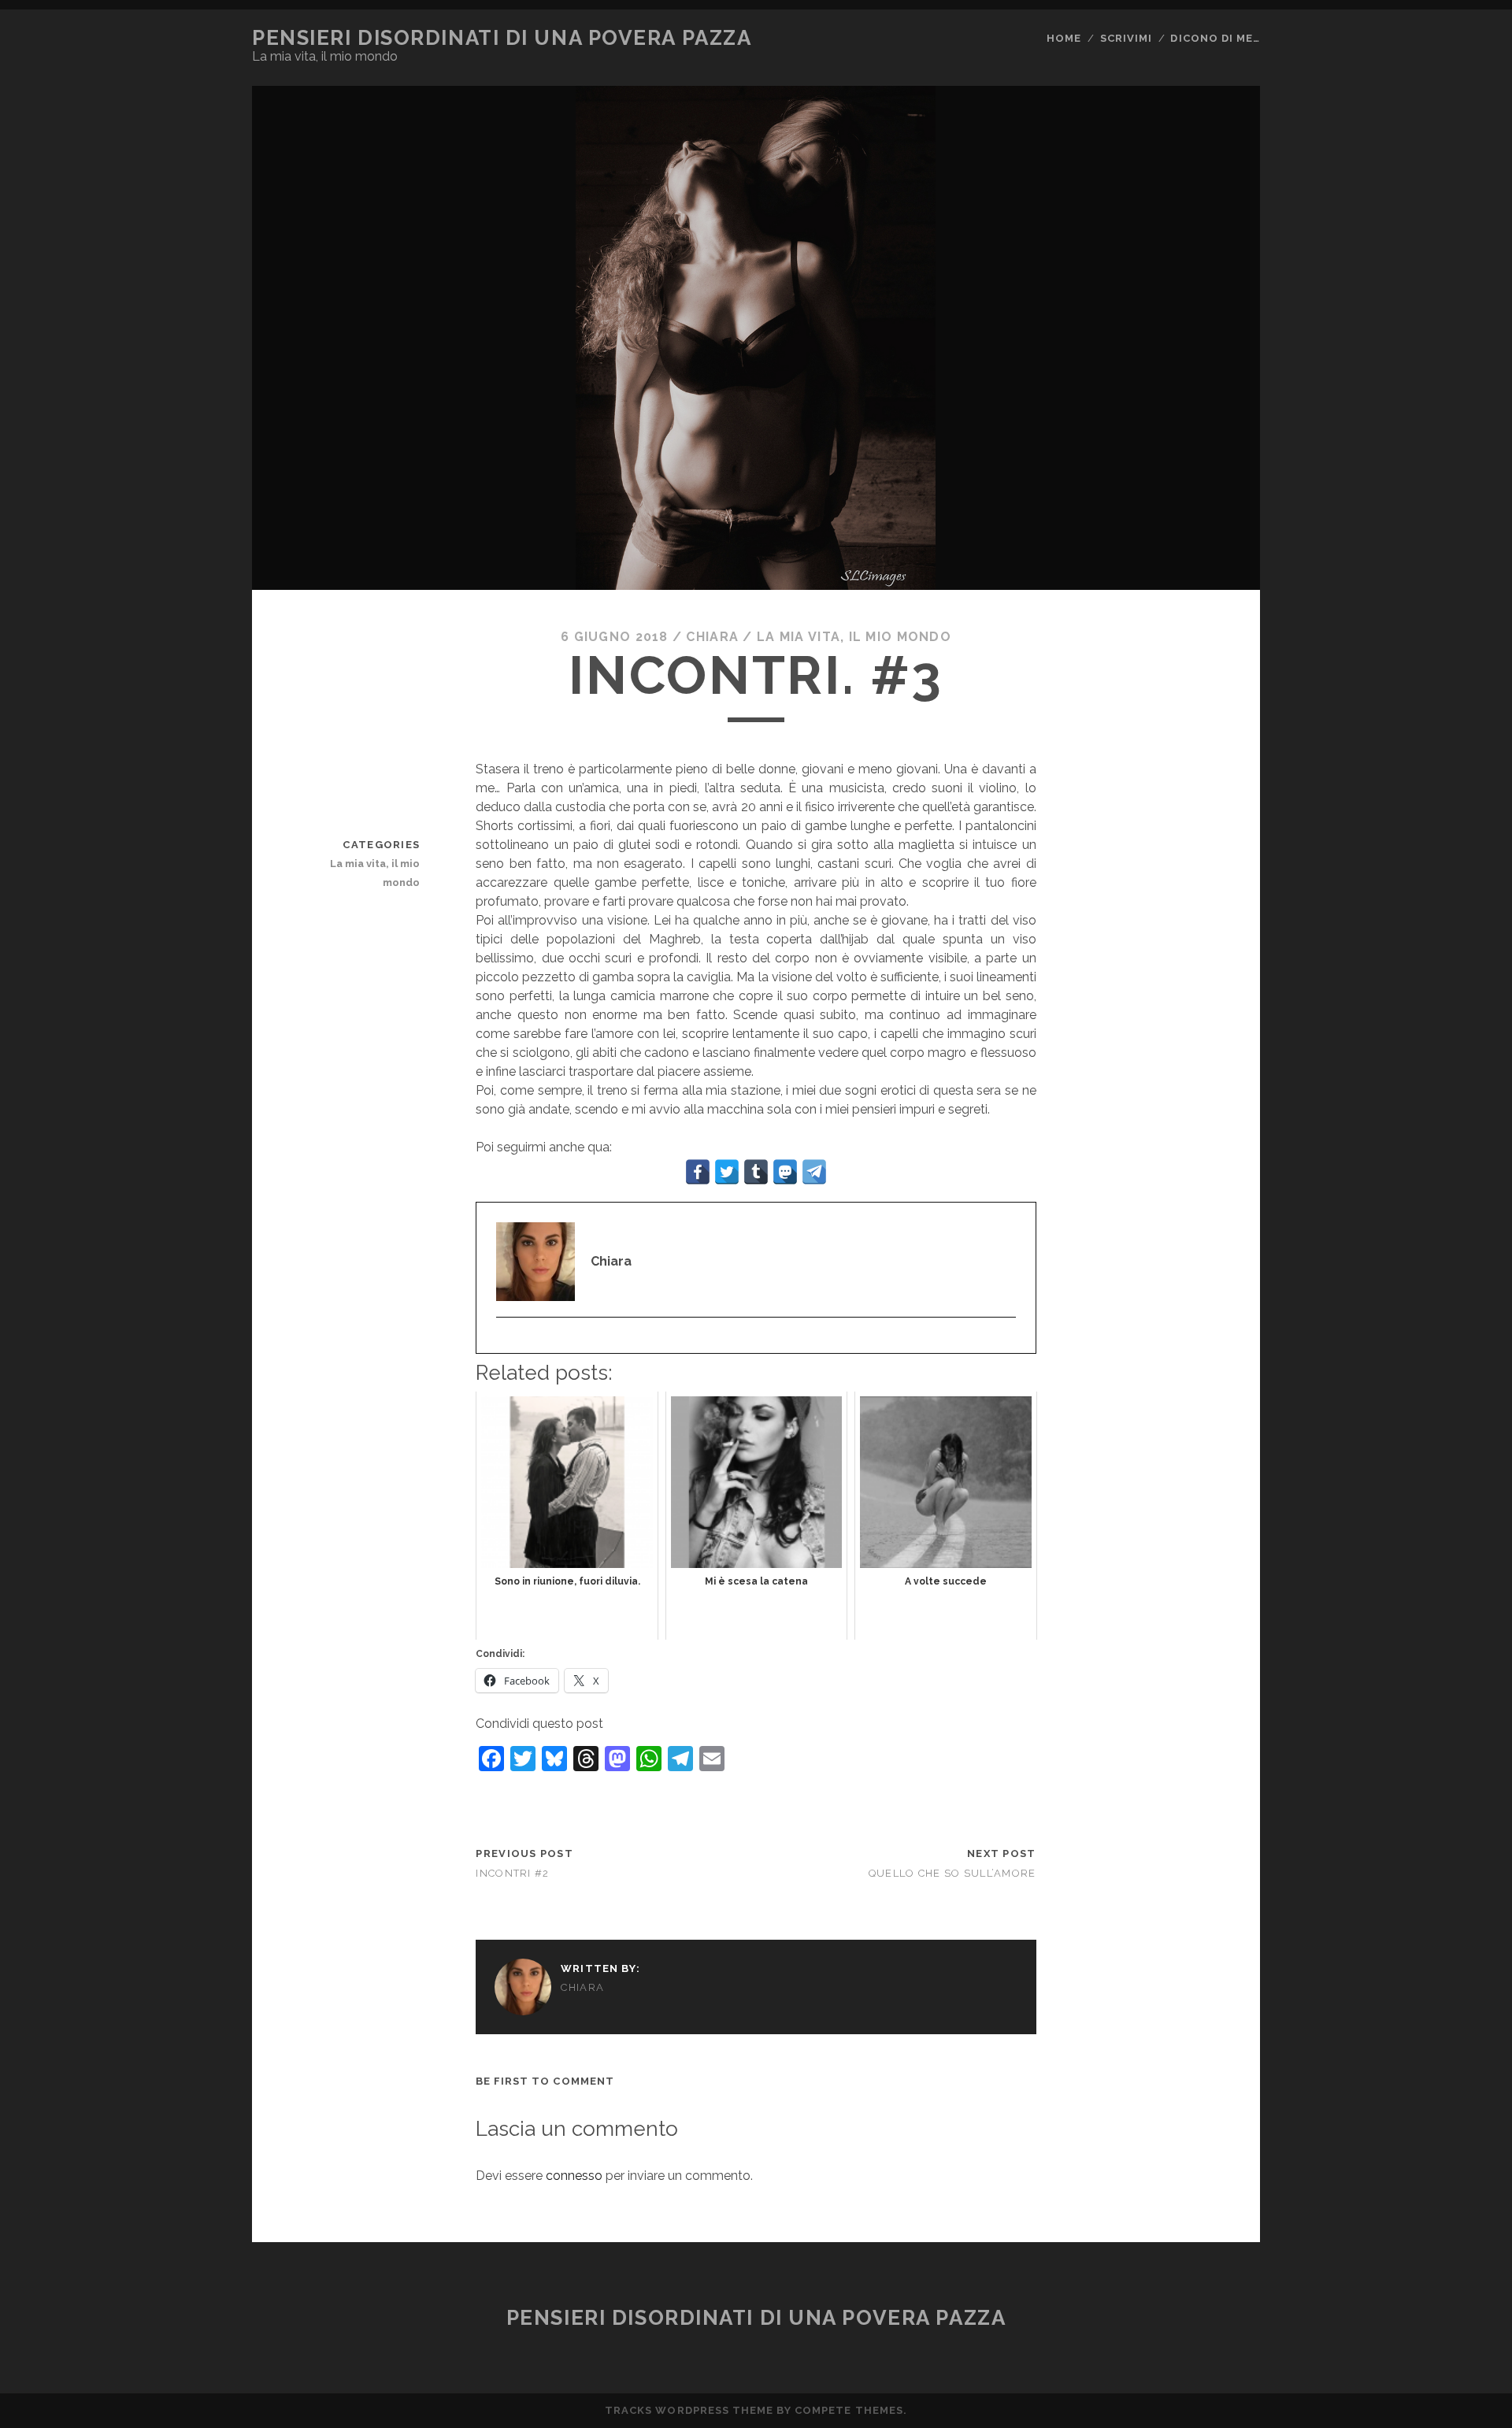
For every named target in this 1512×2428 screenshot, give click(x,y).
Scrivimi (1126, 38)
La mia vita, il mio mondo (854, 637)
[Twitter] (504, 1343)
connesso (574, 2176)
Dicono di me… (1215, 38)
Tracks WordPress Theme (689, 2410)
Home (1064, 38)
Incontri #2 (512, 1873)
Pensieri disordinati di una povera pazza (502, 38)
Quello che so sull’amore (952, 1873)
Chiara (712, 637)
